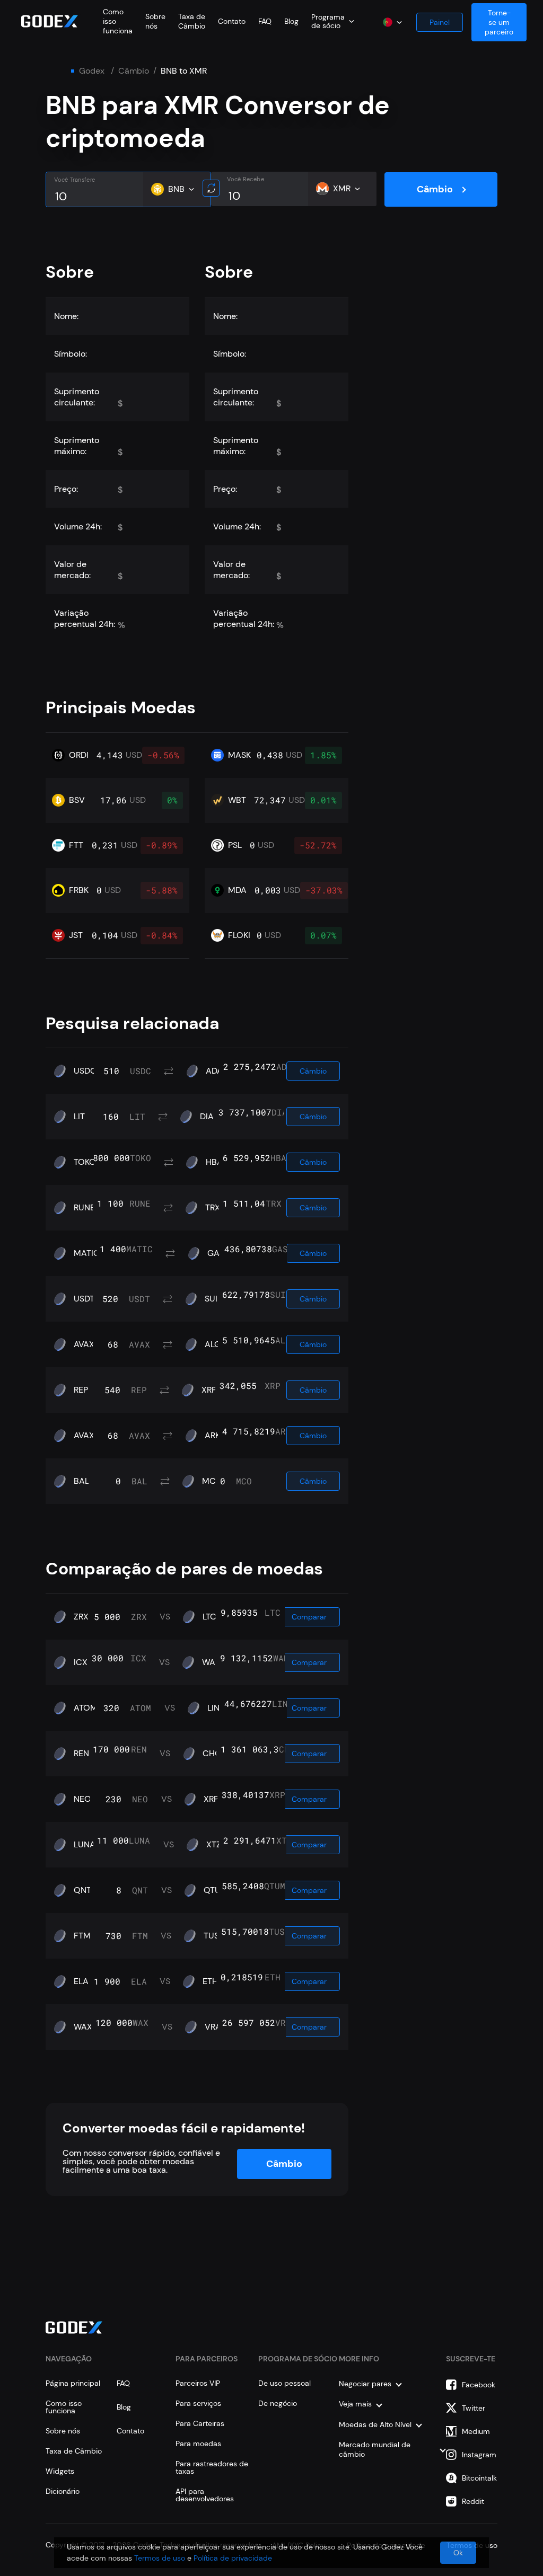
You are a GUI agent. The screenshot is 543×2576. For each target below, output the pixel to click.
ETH (210, 1981)
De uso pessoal (284, 2383)
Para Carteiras (200, 2423)
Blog (291, 21)
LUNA (85, 1845)
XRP (209, 1390)
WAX (83, 2027)
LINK (216, 1708)
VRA (213, 2027)
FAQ (265, 21)
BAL (81, 1481)
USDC (85, 1071)
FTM (82, 1936)
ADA (214, 1071)
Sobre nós (155, 21)
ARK (212, 1436)
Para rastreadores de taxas (212, 2467)
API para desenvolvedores (205, 2495)
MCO (212, 1481)
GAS (216, 1253)
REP (81, 1390)
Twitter (474, 2408)
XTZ (214, 1845)
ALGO (216, 1344)
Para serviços (198, 2403)
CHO (212, 1754)
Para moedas (198, 2444)
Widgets (60, 2471)
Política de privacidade (233, 2558)
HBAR (217, 1162)
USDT (84, 1299)
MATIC (87, 1253)
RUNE (84, 1208)
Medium (476, 2431)
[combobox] (333, 21)
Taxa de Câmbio (192, 21)
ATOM (86, 1708)
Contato (232, 21)
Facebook (479, 2385)
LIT (79, 1117)
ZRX (81, 1617)
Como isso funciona (64, 2407)
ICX (81, 1662)
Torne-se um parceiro (499, 22)
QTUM (216, 1890)
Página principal (73, 2383)
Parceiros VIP (198, 2383)
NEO (82, 1799)
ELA (81, 1981)
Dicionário (63, 2491)
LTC (209, 1617)
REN (81, 1754)
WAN (212, 1662)
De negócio (278, 2403)
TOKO (85, 1162)
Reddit (473, 2501)
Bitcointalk (479, 2478)
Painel (440, 22)
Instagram (479, 2455)
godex (92, 71)
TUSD (214, 1936)
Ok (458, 2553)
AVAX (84, 1344)
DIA (207, 1117)
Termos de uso (160, 2558)
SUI (211, 1299)
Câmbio (134, 71)
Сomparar (309, 1617)
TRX (213, 1208)
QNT (82, 1890)
